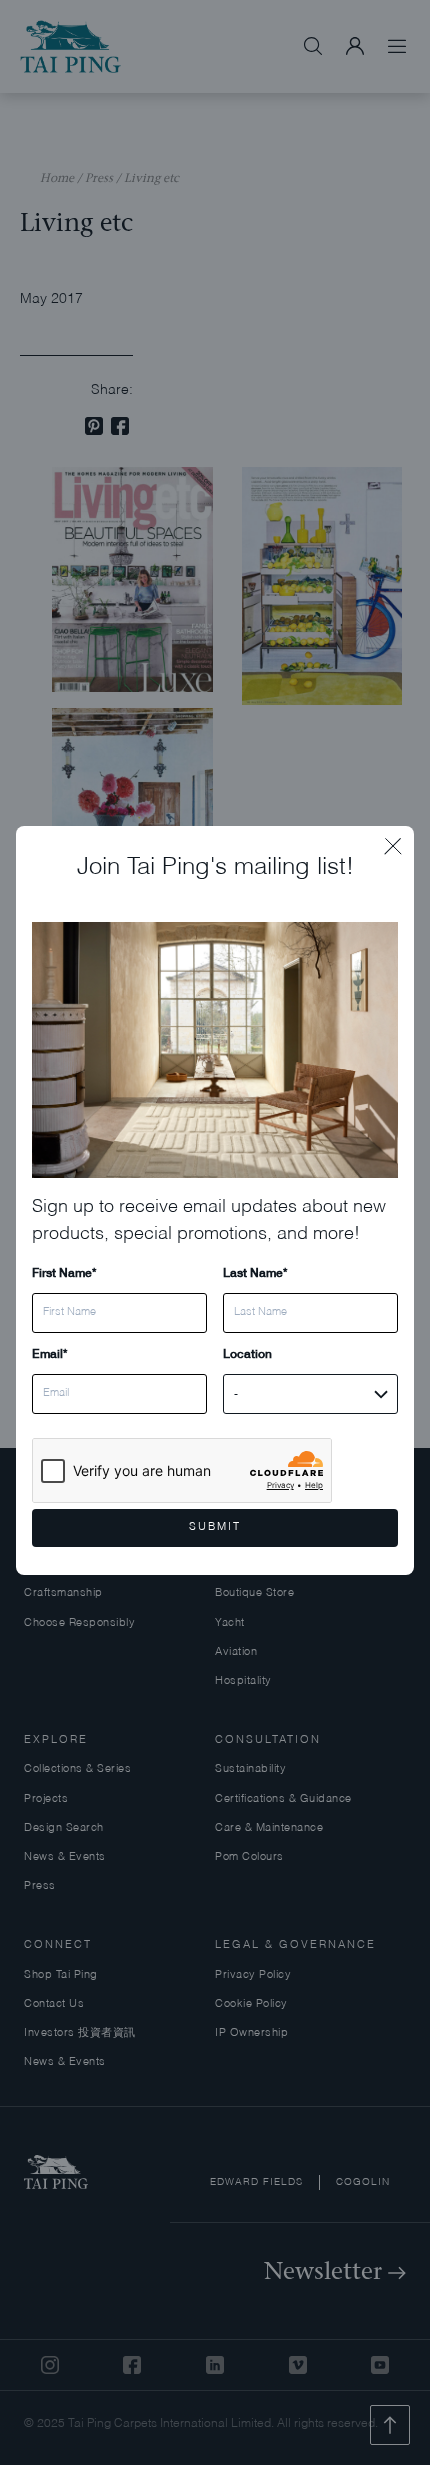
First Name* (64, 1272)
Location (247, 1353)
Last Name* (255, 1272)
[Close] (399, 841)
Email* (49, 1353)
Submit (215, 1527)
